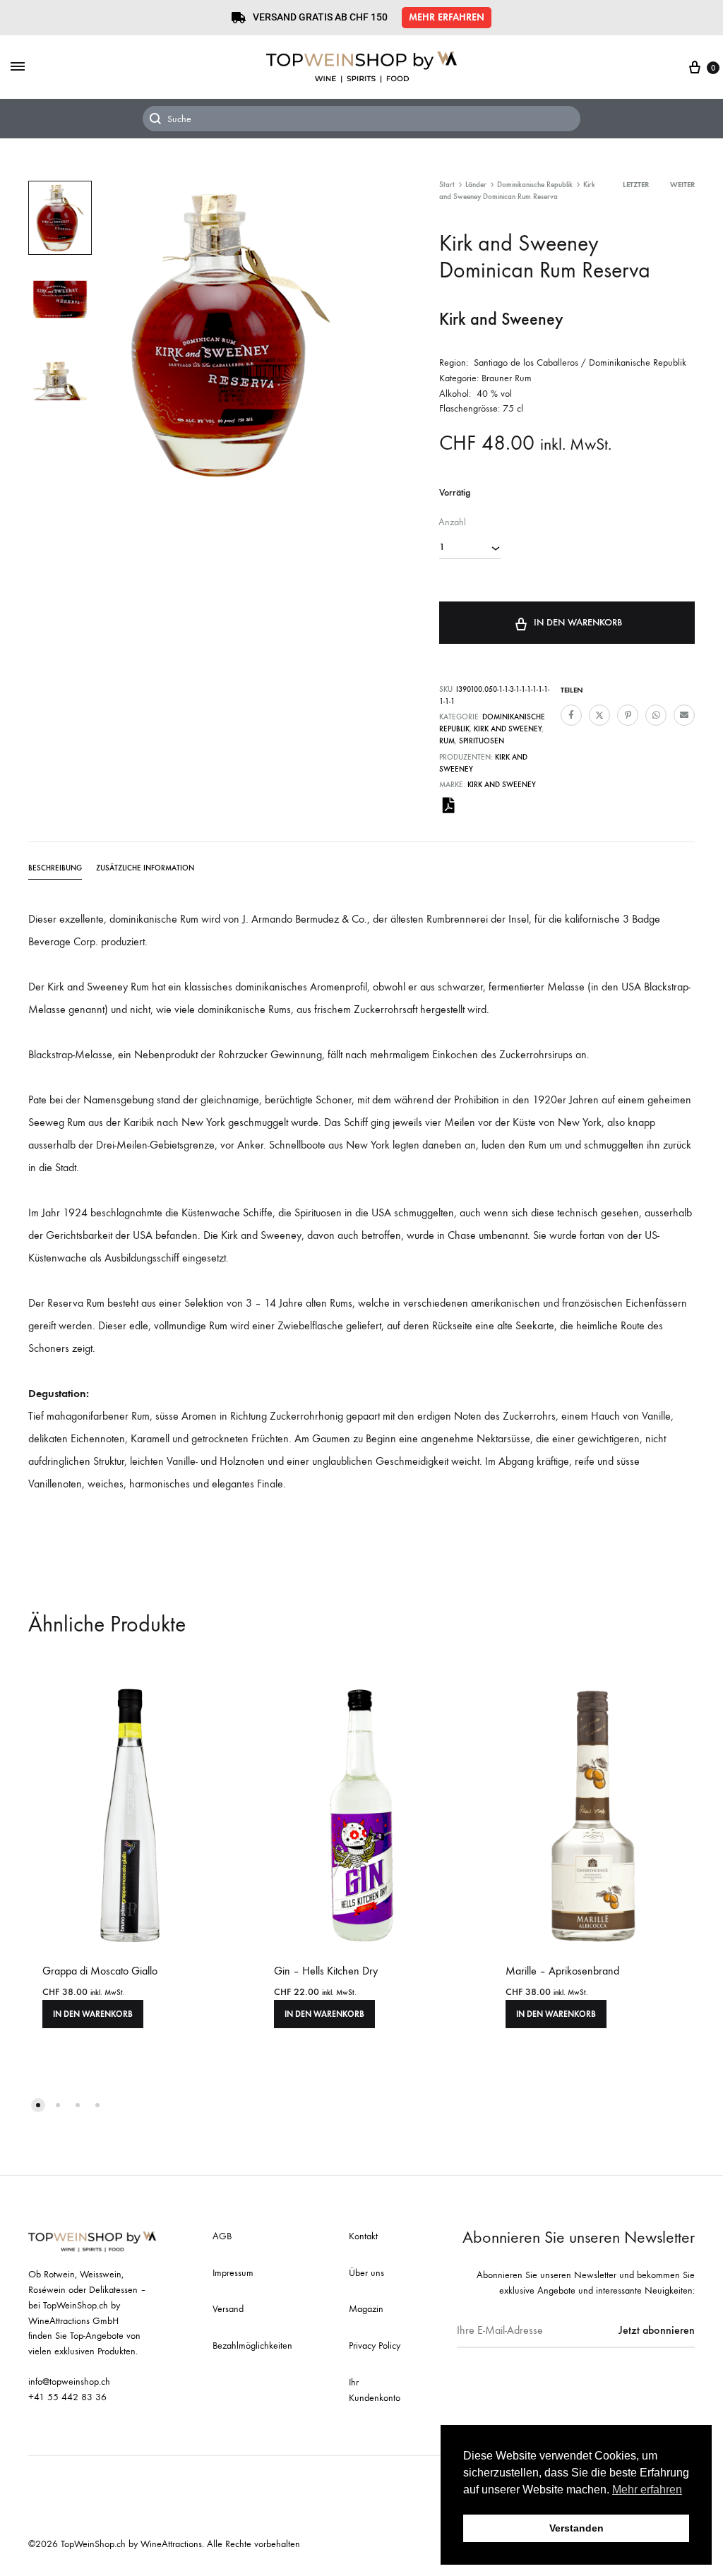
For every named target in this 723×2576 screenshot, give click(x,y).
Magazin (366, 2309)
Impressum (233, 2273)
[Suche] (361, 119)
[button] (447, 18)
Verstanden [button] (576, 2528)
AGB (222, 2236)
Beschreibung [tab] (55, 868)
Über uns (366, 2273)
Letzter (636, 185)
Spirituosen (482, 741)
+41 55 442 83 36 (67, 2397)
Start (447, 185)
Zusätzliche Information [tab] (145, 868)
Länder (476, 185)
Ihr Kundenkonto (375, 2390)
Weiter (682, 185)
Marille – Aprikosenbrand (562, 1971)
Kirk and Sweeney (508, 729)
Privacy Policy (375, 2346)
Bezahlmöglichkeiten (252, 2346)
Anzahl (452, 522)
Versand (228, 2309)
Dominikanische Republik (535, 185)
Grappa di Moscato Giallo (100, 1971)
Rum (447, 741)
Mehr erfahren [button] (647, 2490)
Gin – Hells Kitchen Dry (326, 1971)
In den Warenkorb (578, 622)
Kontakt (363, 2236)
